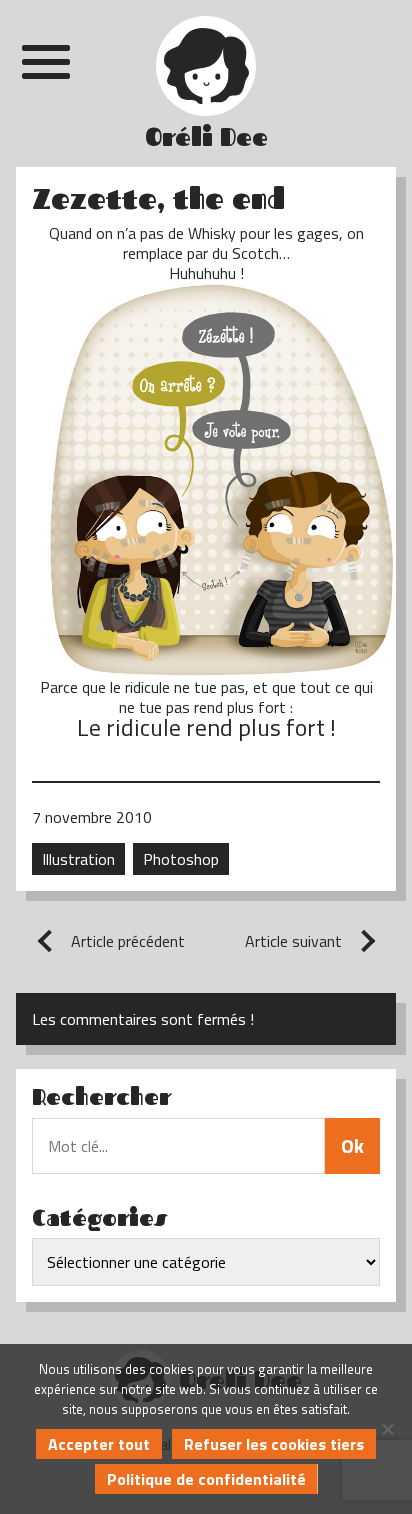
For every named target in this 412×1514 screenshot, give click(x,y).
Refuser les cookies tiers (274, 1444)
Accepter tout (99, 1444)
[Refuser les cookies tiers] (387, 1429)
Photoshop (181, 859)
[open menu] (46, 62)
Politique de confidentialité (206, 1479)
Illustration (78, 859)
